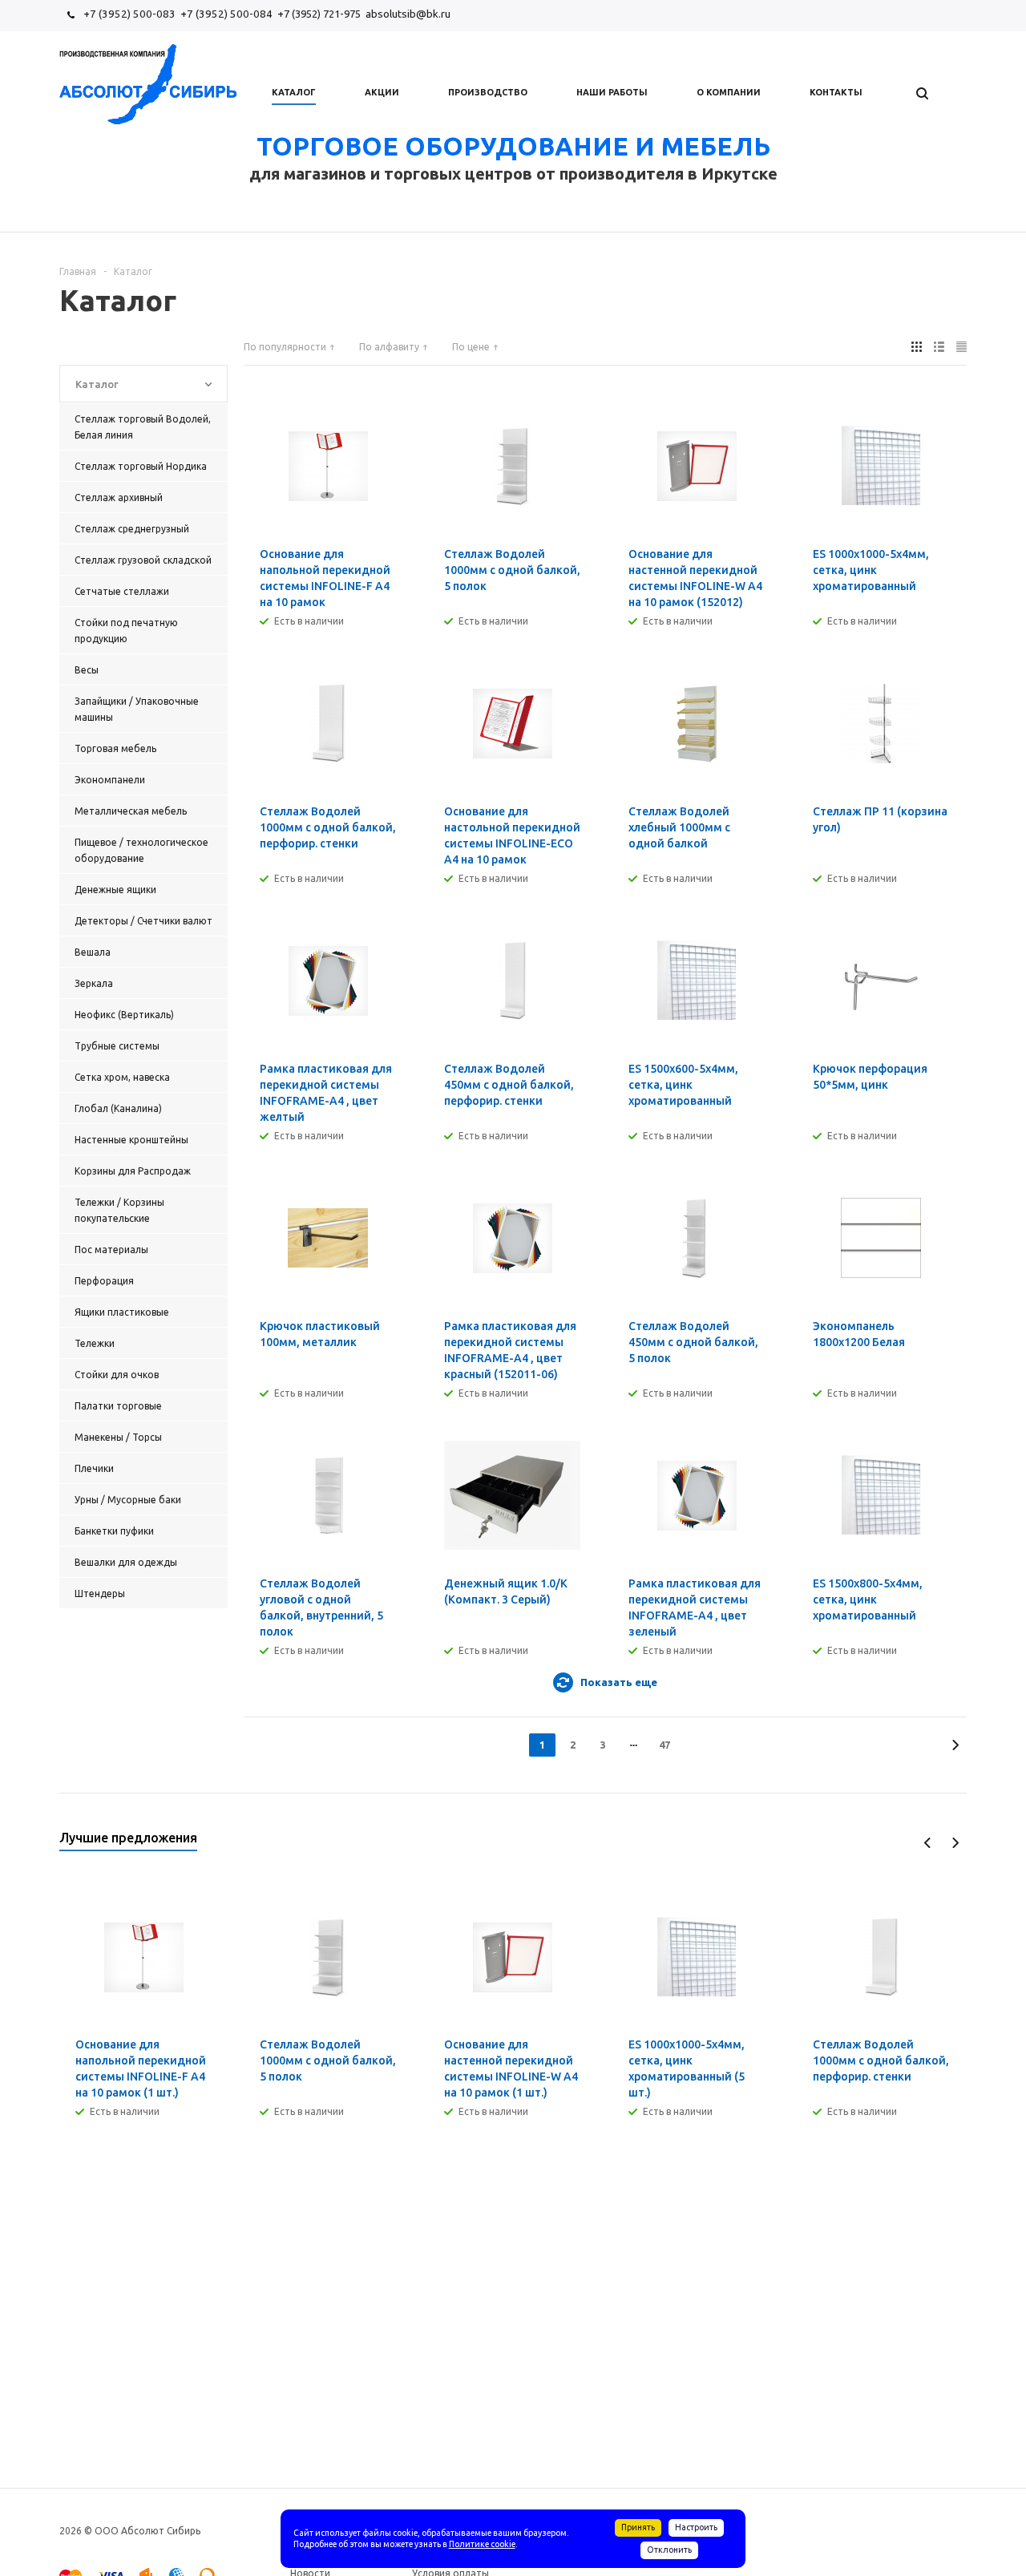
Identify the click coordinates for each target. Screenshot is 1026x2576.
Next (955, 1843)
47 (664, 1745)
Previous (928, 1843)
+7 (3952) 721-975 (319, 14)
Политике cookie (482, 2544)
